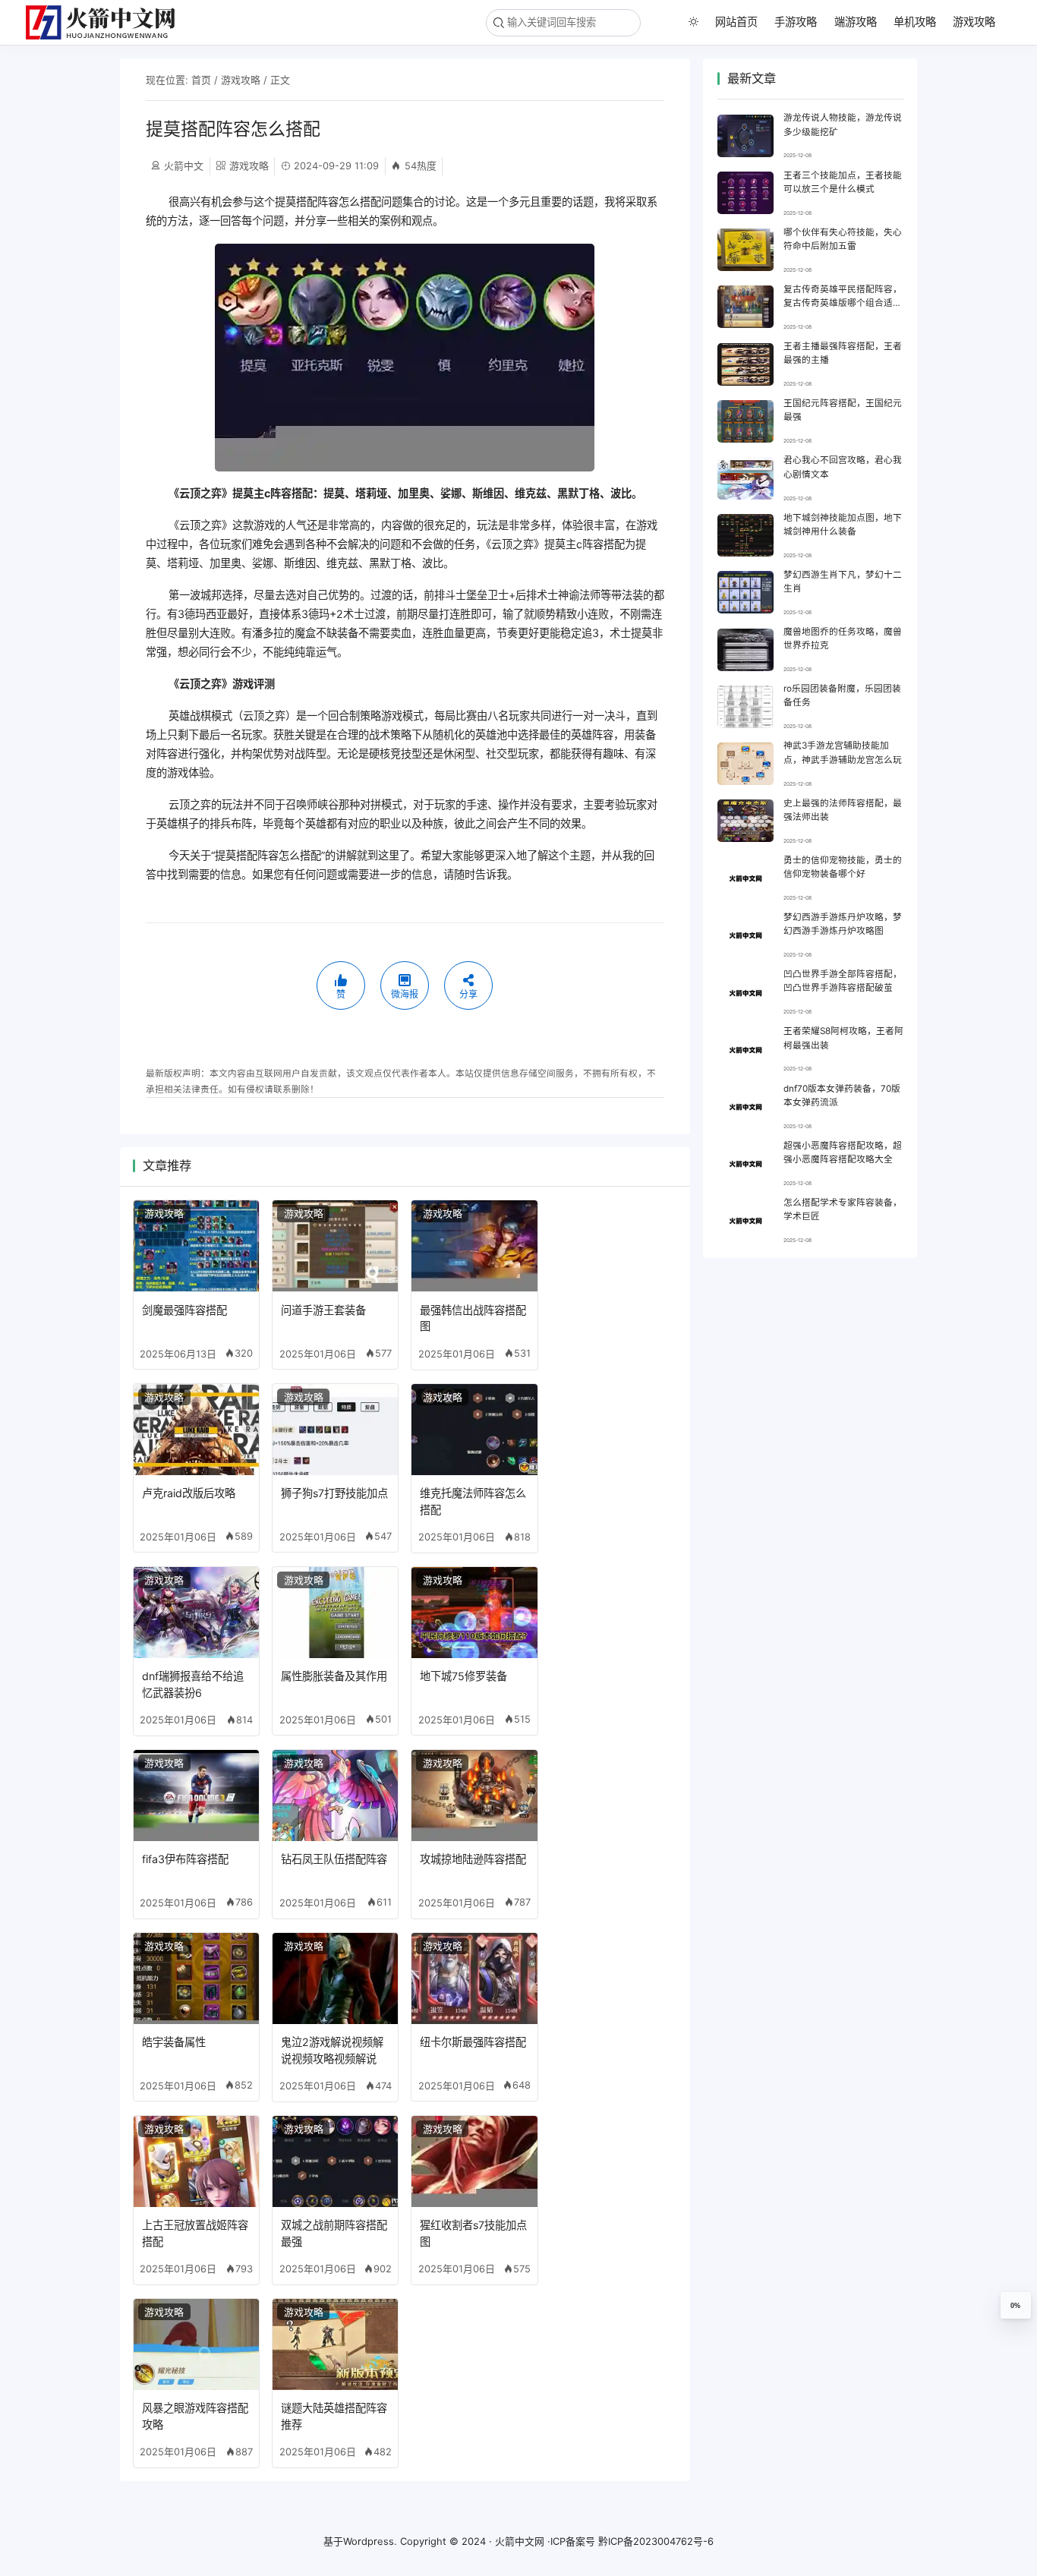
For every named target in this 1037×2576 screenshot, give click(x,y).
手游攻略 (796, 22)
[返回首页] (107, 22)
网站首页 (736, 22)
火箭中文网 (520, 2541)
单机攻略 (915, 22)
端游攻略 (856, 22)
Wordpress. (370, 2541)
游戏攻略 (974, 22)
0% (1015, 2306)
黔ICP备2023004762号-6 (656, 2541)
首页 (201, 80)
